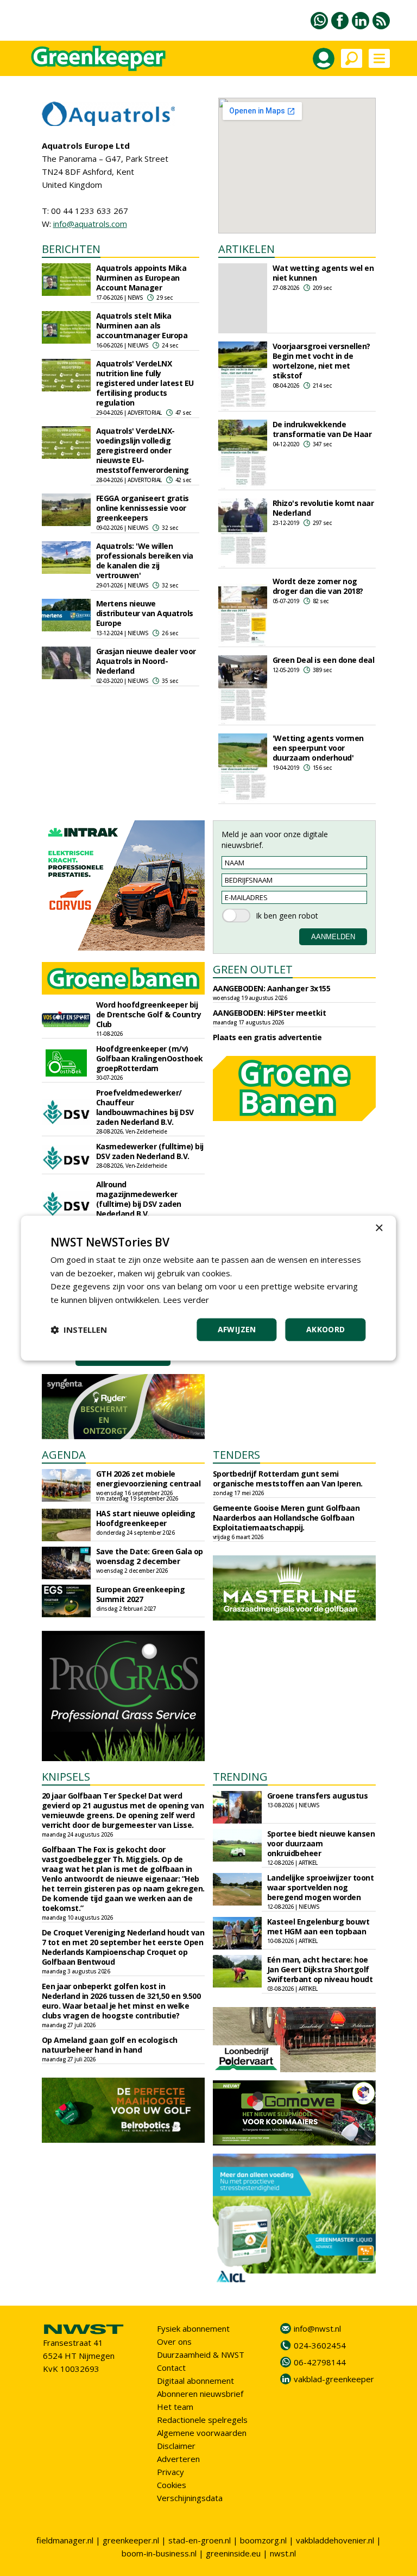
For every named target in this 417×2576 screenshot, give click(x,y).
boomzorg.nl (263, 2540)
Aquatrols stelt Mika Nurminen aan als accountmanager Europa (142, 325)
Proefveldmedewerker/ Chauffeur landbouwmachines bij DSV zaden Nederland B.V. (145, 1107)
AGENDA (64, 1455)
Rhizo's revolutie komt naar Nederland (323, 508)
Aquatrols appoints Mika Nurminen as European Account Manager (141, 278)
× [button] (379, 1228)
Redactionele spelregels (202, 2420)
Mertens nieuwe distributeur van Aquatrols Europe (145, 613)
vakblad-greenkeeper (334, 2379)
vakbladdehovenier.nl (335, 2540)
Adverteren (178, 2459)
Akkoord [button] (326, 1329)
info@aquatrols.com (90, 224)
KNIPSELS (66, 1777)
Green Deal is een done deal (324, 660)
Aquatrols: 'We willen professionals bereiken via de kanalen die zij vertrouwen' (145, 561)
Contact (171, 2368)
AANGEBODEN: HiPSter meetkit (270, 1013)
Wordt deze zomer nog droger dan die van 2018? (318, 586)
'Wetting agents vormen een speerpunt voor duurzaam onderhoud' (318, 748)
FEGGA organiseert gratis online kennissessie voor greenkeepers (143, 508)
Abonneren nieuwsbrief (200, 2394)
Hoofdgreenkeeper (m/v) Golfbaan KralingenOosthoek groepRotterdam (150, 1058)
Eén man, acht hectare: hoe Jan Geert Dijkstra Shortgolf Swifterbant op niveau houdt (320, 1969)
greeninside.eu (233, 2553)
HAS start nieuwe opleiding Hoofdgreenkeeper (146, 1518)
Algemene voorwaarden (202, 2433)
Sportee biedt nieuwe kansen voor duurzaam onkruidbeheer (321, 1843)
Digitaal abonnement (195, 2381)
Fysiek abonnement (193, 2328)
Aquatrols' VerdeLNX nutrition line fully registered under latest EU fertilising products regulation (145, 383)
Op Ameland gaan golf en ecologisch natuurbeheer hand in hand (110, 2045)
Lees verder (186, 1300)
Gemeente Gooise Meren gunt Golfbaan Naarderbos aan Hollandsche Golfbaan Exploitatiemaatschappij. (286, 1518)
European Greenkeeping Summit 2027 (141, 1594)
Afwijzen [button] (237, 1329)
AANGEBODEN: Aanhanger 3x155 (272, 988)
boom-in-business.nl (159, 2553)
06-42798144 (320, 2362)
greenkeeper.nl (131, 2540)
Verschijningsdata (190, 2498)
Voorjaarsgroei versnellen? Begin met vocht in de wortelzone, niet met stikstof (321, 361)
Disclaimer (176, 2446)
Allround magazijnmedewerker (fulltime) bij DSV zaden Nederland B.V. (139, 1199)
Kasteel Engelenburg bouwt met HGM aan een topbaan (318, 1926)
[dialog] (208, 1288)
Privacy (170, 2472)
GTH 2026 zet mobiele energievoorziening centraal (149, 1479)
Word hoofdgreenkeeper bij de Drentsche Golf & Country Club (149, 1014)
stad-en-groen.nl (200, 2540)
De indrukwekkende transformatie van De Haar (322, 429)
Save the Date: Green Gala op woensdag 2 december (150, 1556)
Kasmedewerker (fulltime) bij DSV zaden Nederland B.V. (150, 1151)
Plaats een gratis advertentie (267, 1037)
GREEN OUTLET (253, 969)
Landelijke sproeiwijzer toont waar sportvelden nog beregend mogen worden (321, 1887)
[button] (79, 1330)
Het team (175, 2407)
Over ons (174, 2341)
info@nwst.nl (317, 2328)
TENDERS (236, 1455)
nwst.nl (283, 2553)
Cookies (172, 2485)
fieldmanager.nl (65, 2540)
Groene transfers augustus (318, 1796)
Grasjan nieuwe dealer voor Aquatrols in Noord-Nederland (146, 661)
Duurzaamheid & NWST (201, 2355)
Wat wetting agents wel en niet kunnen (323, 273)
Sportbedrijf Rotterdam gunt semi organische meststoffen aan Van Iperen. (288, 1479)
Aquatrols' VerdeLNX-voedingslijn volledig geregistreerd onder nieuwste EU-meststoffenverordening (143, 450)
